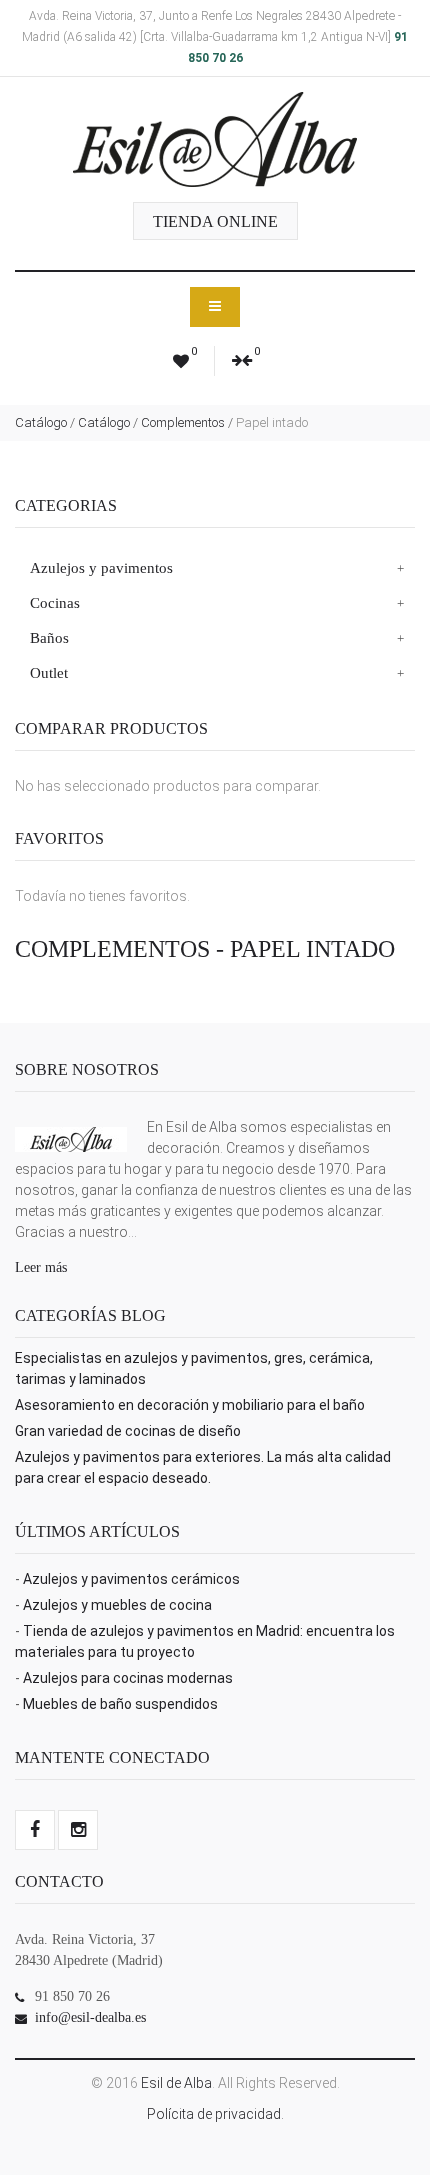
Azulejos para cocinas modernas (128, 1678)
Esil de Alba (176, 2083)
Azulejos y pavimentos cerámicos (131, 1579)
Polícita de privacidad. (215, 2114)
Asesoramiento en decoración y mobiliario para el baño (190, 1405)
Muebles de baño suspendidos (120, 1704)
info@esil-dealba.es (90, 2017)
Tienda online (215, 221)
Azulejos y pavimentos (101, 568)
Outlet (49, 673)
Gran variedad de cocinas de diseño (128, 1431)
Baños (49, 638)
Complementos (183, 422)
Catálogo (41, 422)
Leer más (41, 1267)
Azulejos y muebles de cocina (117, 1605)
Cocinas (55, 603)
